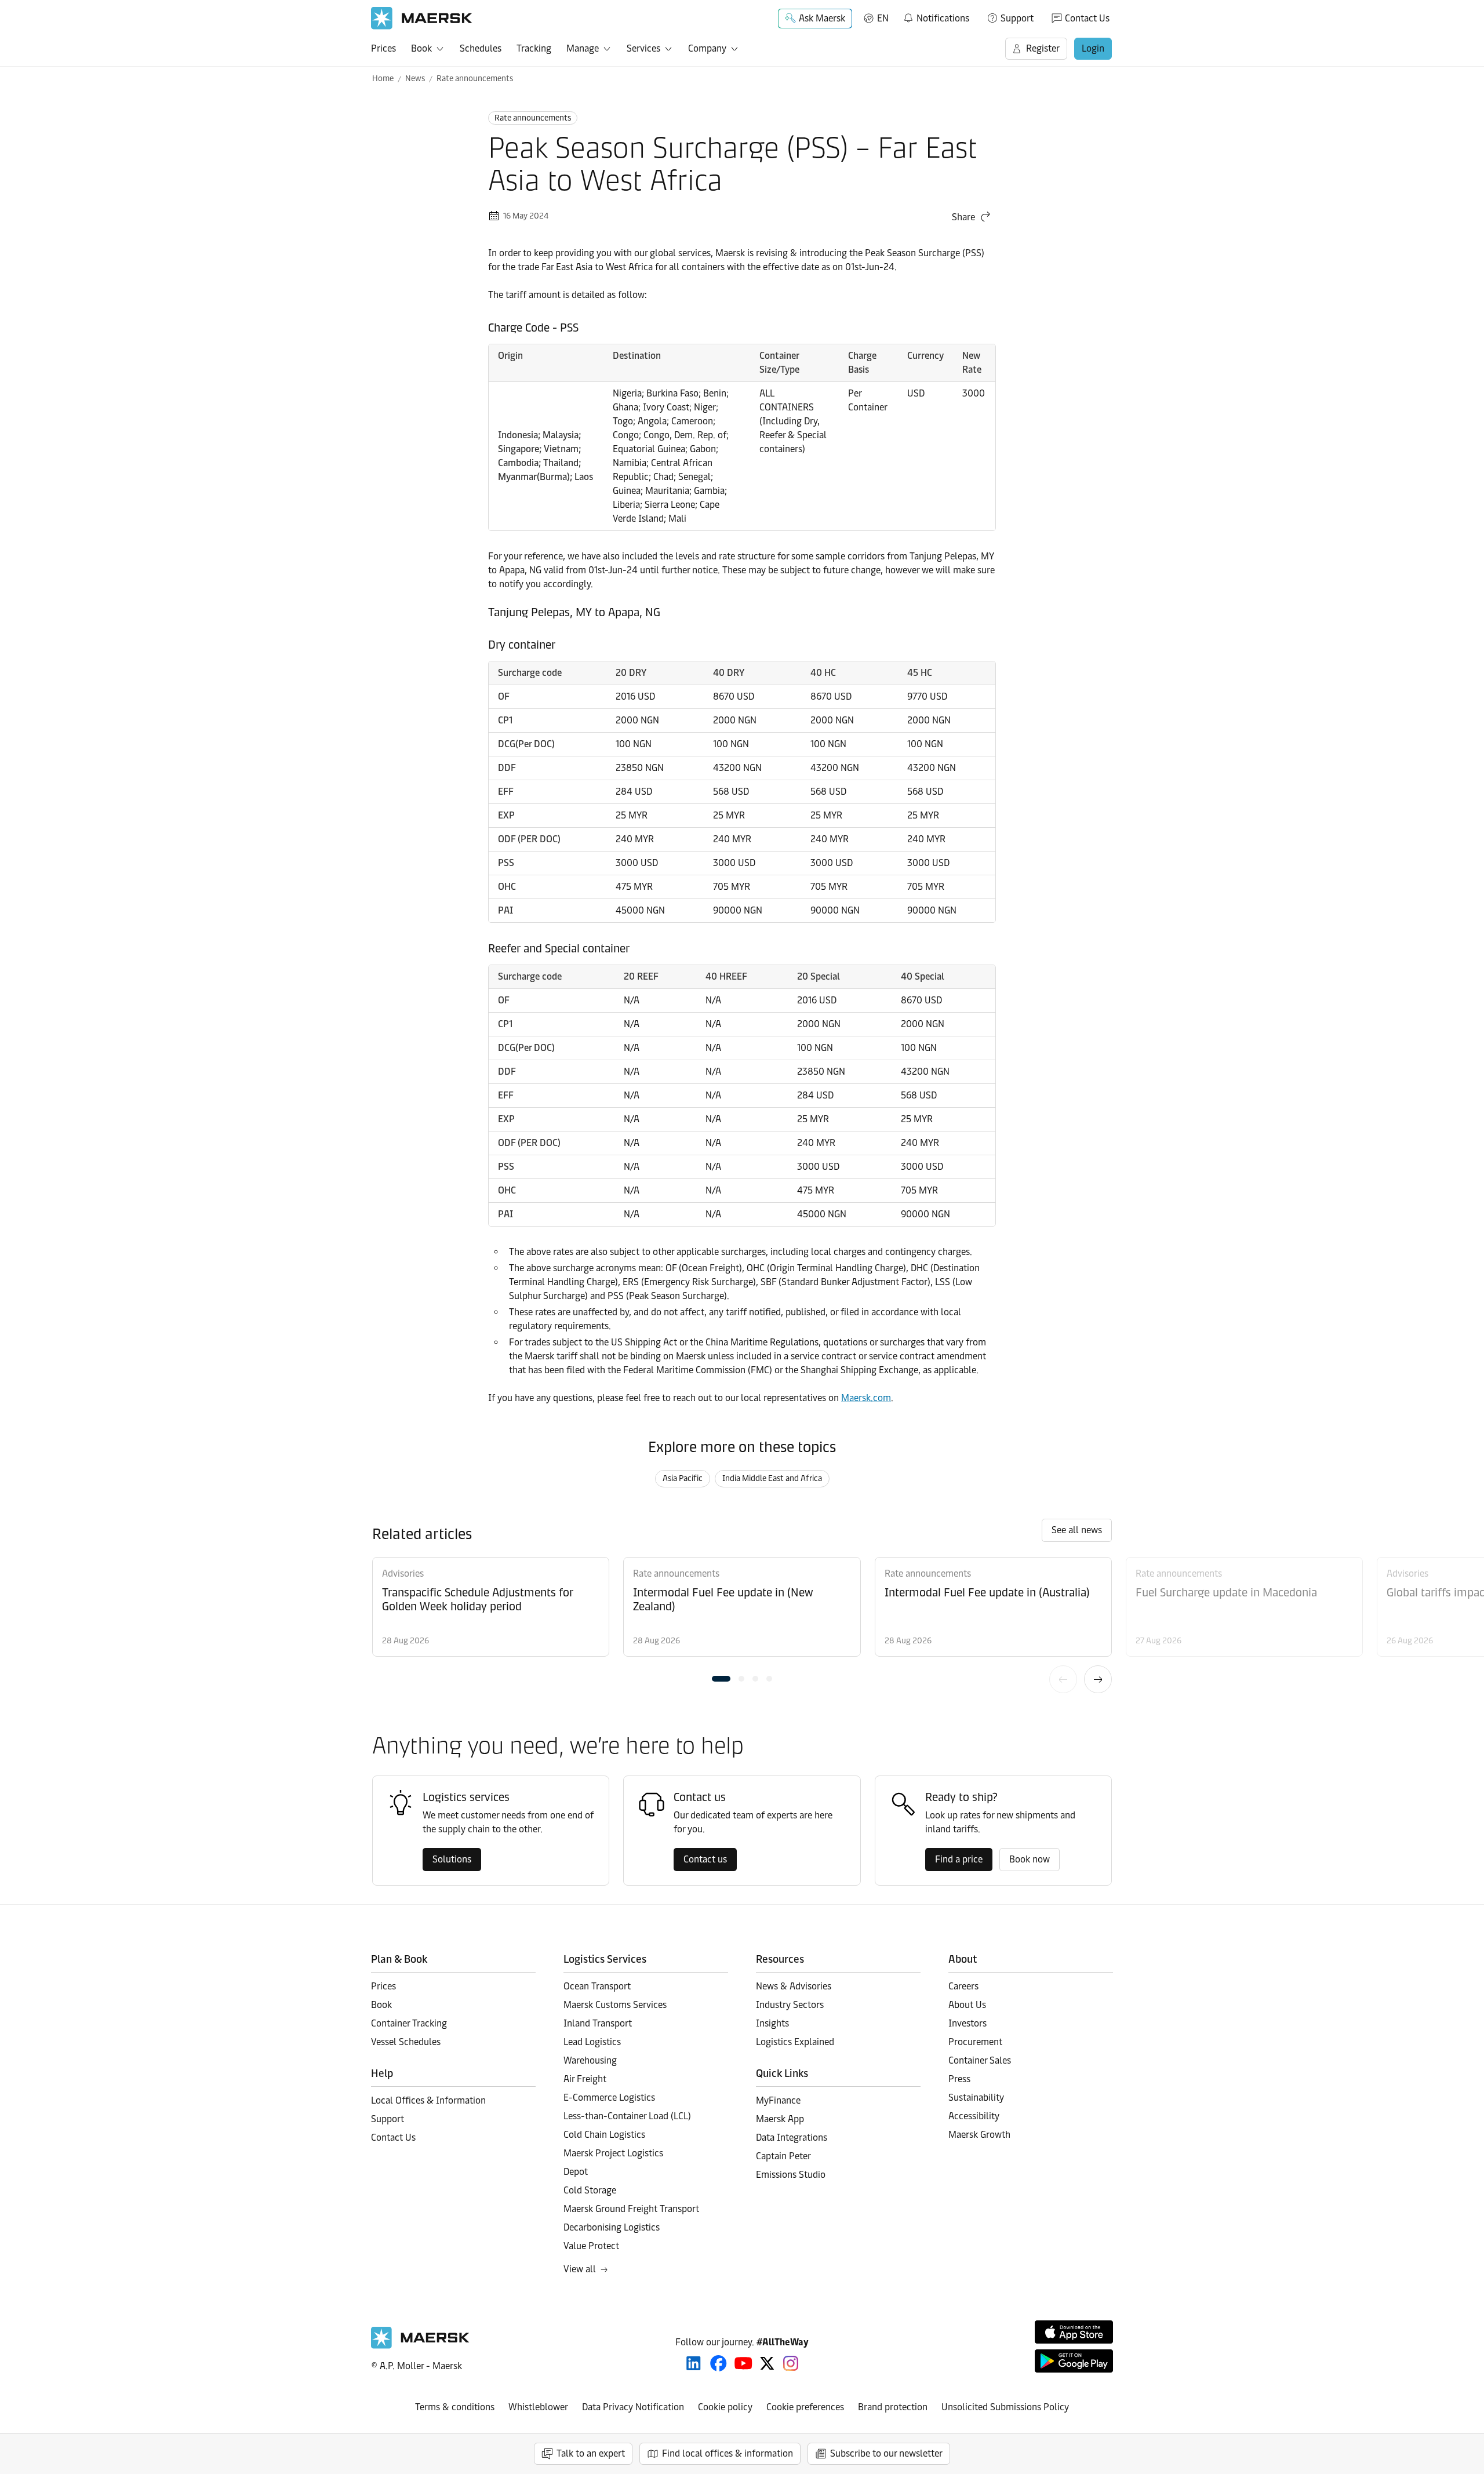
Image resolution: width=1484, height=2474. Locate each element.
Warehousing (590, 2060)
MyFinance (778, 2100)
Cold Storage (590, 2190)
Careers (963, 1986)
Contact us (705, 1859)
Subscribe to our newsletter (886, 2453)
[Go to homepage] (422, 18)
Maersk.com (866, 1398)
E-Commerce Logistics (609, 2098)
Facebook (719, 2363)
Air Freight (585, 2079)
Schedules (481, 48)
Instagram (791, 2363)
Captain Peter (783, 2156)
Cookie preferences (805, 2407)
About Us (967, 2005)
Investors (967, 2023)
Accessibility (974, 2116)
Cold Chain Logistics (604, 2135)
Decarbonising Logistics (612, 2227)
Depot (576, 2172)
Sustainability (976, 2098)
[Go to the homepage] (420, 2346)
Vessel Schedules (406, 2042)
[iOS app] (1074, 2332)
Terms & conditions (455, 2407)
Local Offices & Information (428, 2100)
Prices (383, 48)
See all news (1077, 1530)
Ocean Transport (597, 1986)
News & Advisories (794, 1986)
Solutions (452, 1859)
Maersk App (780, 2119)
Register (1043, 48)
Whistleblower (538, 2407)
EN (883, 18)
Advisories (403, 1573)
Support (1017, 18)
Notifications (936, 16)
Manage (583, 48)
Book (421, 48)
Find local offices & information (728, 2453)
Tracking (534, 48)
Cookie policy (725, 2407)
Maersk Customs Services (615, 2005)
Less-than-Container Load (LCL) (627, 2116)
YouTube (743, 2363)
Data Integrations (792, 2138)
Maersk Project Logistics (613, 2153)
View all (580, 2269)
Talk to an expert (591, 2453)
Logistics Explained (795, 2042)
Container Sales (980, 2060)
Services (643, 48)
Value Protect (591, 2246)
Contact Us (1087, 18)
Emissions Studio (791, 2175)
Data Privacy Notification (633, 2407)
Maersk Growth (979, 2135)
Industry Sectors (790, 2005)
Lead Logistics (592, 2042)
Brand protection (893, 2407)
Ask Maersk (822, 18)
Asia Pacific (683, 1478)
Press (959, 2079)
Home (383, 79)
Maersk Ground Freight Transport (631, 2209)
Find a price (959, 1859)
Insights (772, 2023)
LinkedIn (694, 2363)
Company (707, 48)
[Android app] (1074, 2361)
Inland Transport (598, 2023)
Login (1093, 48)
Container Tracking (409, 2023)
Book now (1030, 1859)
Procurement (975, 2042)
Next (1098, 1679)
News (415, 79)
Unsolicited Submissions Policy (1005, 2407)
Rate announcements (475, 79)
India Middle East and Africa (772, 1478)
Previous (1063, 1679)
